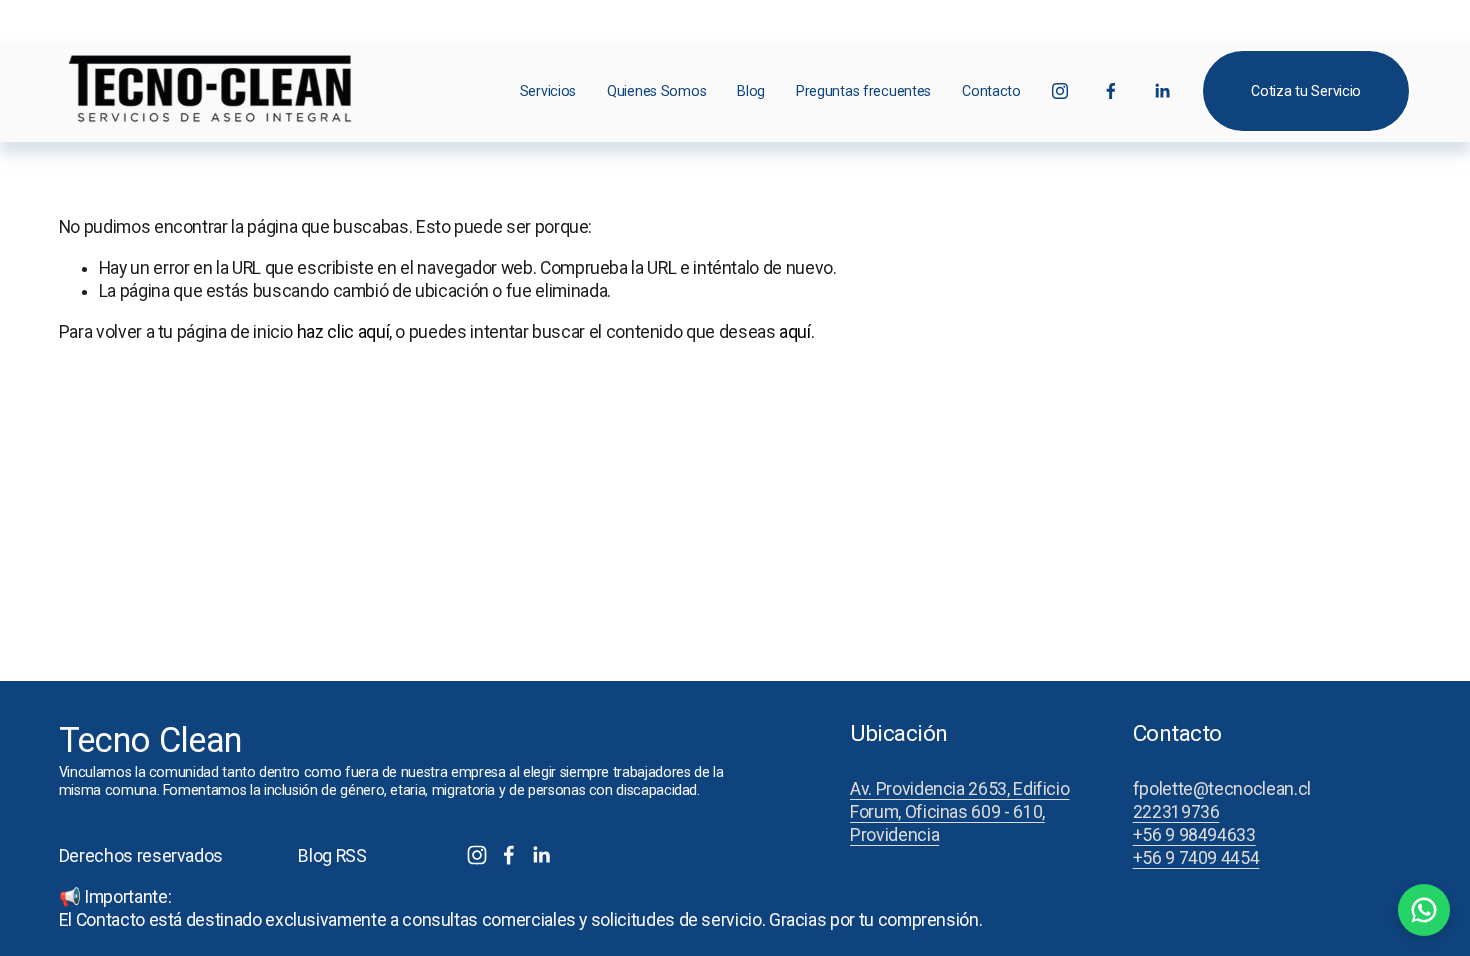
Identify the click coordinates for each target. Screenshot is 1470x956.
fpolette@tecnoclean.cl (1222, 789)
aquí (795, 332)
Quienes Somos (656, 91)
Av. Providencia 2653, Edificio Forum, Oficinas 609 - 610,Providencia (959, 812)
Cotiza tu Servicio (1306, 91)
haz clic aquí (343, 332)
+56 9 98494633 (1194, 835)
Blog (751, 91)
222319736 (1176, 812)
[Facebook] (1111, 91)
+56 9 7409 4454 (1196, 858)
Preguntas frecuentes (863, 91)
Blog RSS (332, 856)
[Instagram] (1060, 91)
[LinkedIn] (1162, 91)
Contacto (991, 91)
